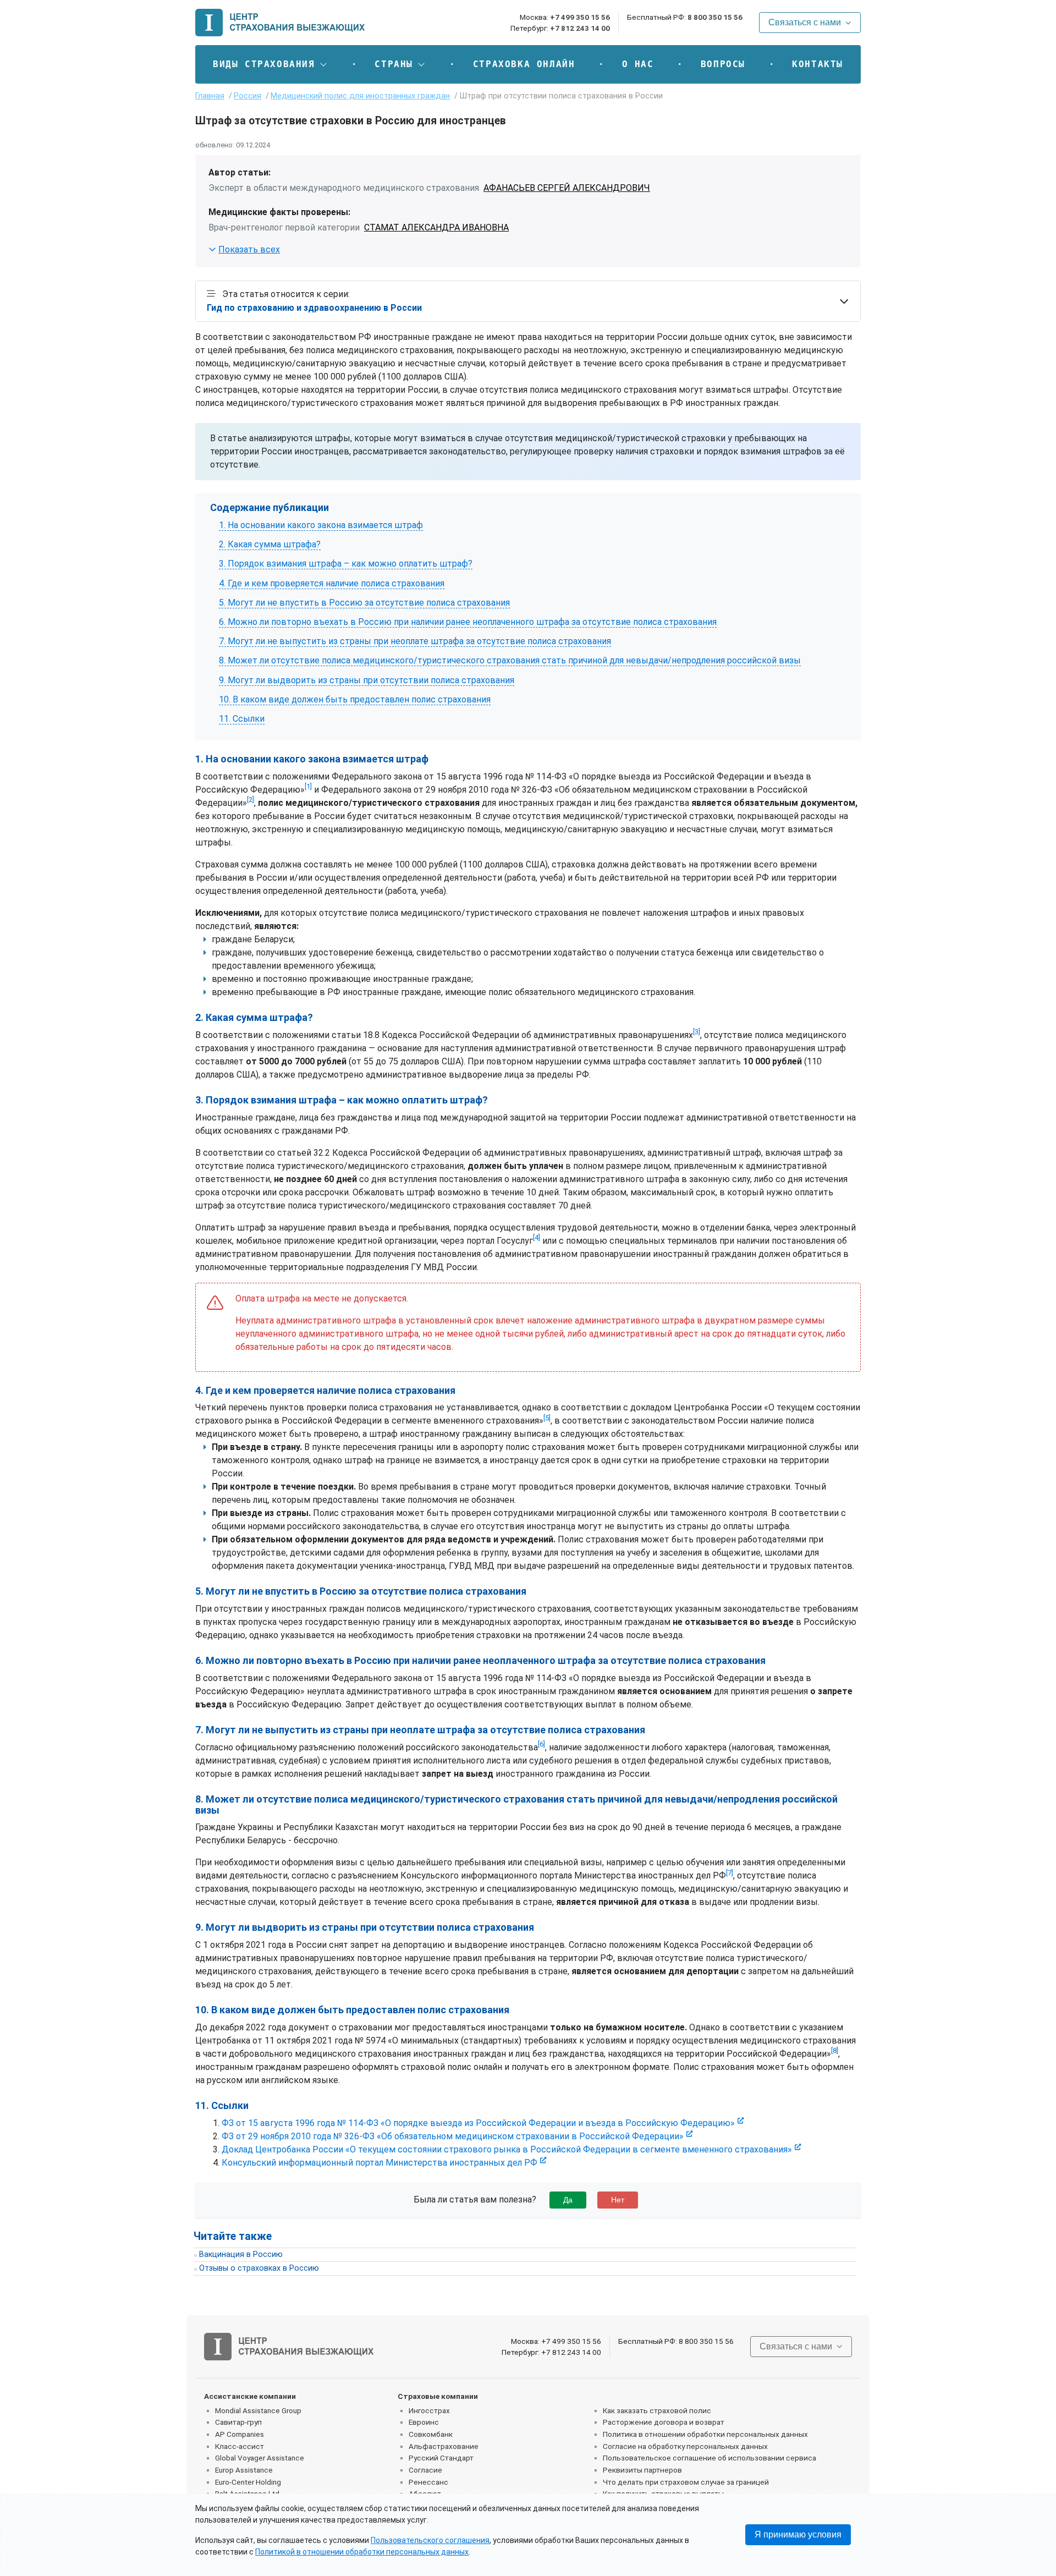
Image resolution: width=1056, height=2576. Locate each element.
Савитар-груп (238, 2422)
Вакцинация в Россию (241, 2254)
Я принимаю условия (798, 2534)
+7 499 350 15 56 (580, 17)
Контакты (818, 64)
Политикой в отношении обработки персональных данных (362, 2552)
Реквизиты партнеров (642, 2470)
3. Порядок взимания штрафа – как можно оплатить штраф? (346, 564)
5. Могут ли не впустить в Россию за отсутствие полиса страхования (364, 603)
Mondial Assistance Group (258, 2410)
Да (568, 2200)
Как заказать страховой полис (657, 2410)
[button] (270, 64)
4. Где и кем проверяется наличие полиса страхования (332, 583)
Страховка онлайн (524, 64)
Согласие (425, 2470)
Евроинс (424, 2422)
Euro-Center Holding (248, 2482)
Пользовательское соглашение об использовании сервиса (710, 2458)
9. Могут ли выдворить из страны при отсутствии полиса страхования (367, 680)
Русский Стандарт (441, 2458)
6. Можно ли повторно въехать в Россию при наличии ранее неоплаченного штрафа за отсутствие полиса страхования (468, 622)
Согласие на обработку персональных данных (685, 2446)
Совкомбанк (431, 2434)
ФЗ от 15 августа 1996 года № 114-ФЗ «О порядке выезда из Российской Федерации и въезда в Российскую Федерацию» (478, 2123)
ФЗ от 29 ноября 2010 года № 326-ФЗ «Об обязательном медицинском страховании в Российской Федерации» (453, 2136)
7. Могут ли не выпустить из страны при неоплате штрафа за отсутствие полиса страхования (415, 641)
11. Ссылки (242, 719)
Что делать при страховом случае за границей (686, 2482)
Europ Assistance (244, 2470)
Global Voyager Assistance (260, 2458)
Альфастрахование (444, 2446)
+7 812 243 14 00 (580, 28)
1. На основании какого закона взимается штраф (321, 525)
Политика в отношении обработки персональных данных (705, 2434)
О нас (638, 64)
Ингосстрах (429, 2410)
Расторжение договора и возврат (664, 2422)
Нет (618, 2200)
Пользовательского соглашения (430, 2540)
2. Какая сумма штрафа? (270, 544)
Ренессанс (428, 2482)
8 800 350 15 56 (715, 17)
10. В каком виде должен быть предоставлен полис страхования (355, 699)
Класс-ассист (240, 2446)
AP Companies (240, 2434)
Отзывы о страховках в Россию (259, 2268)
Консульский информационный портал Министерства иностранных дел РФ (380, 2163)
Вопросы (723, 64)
